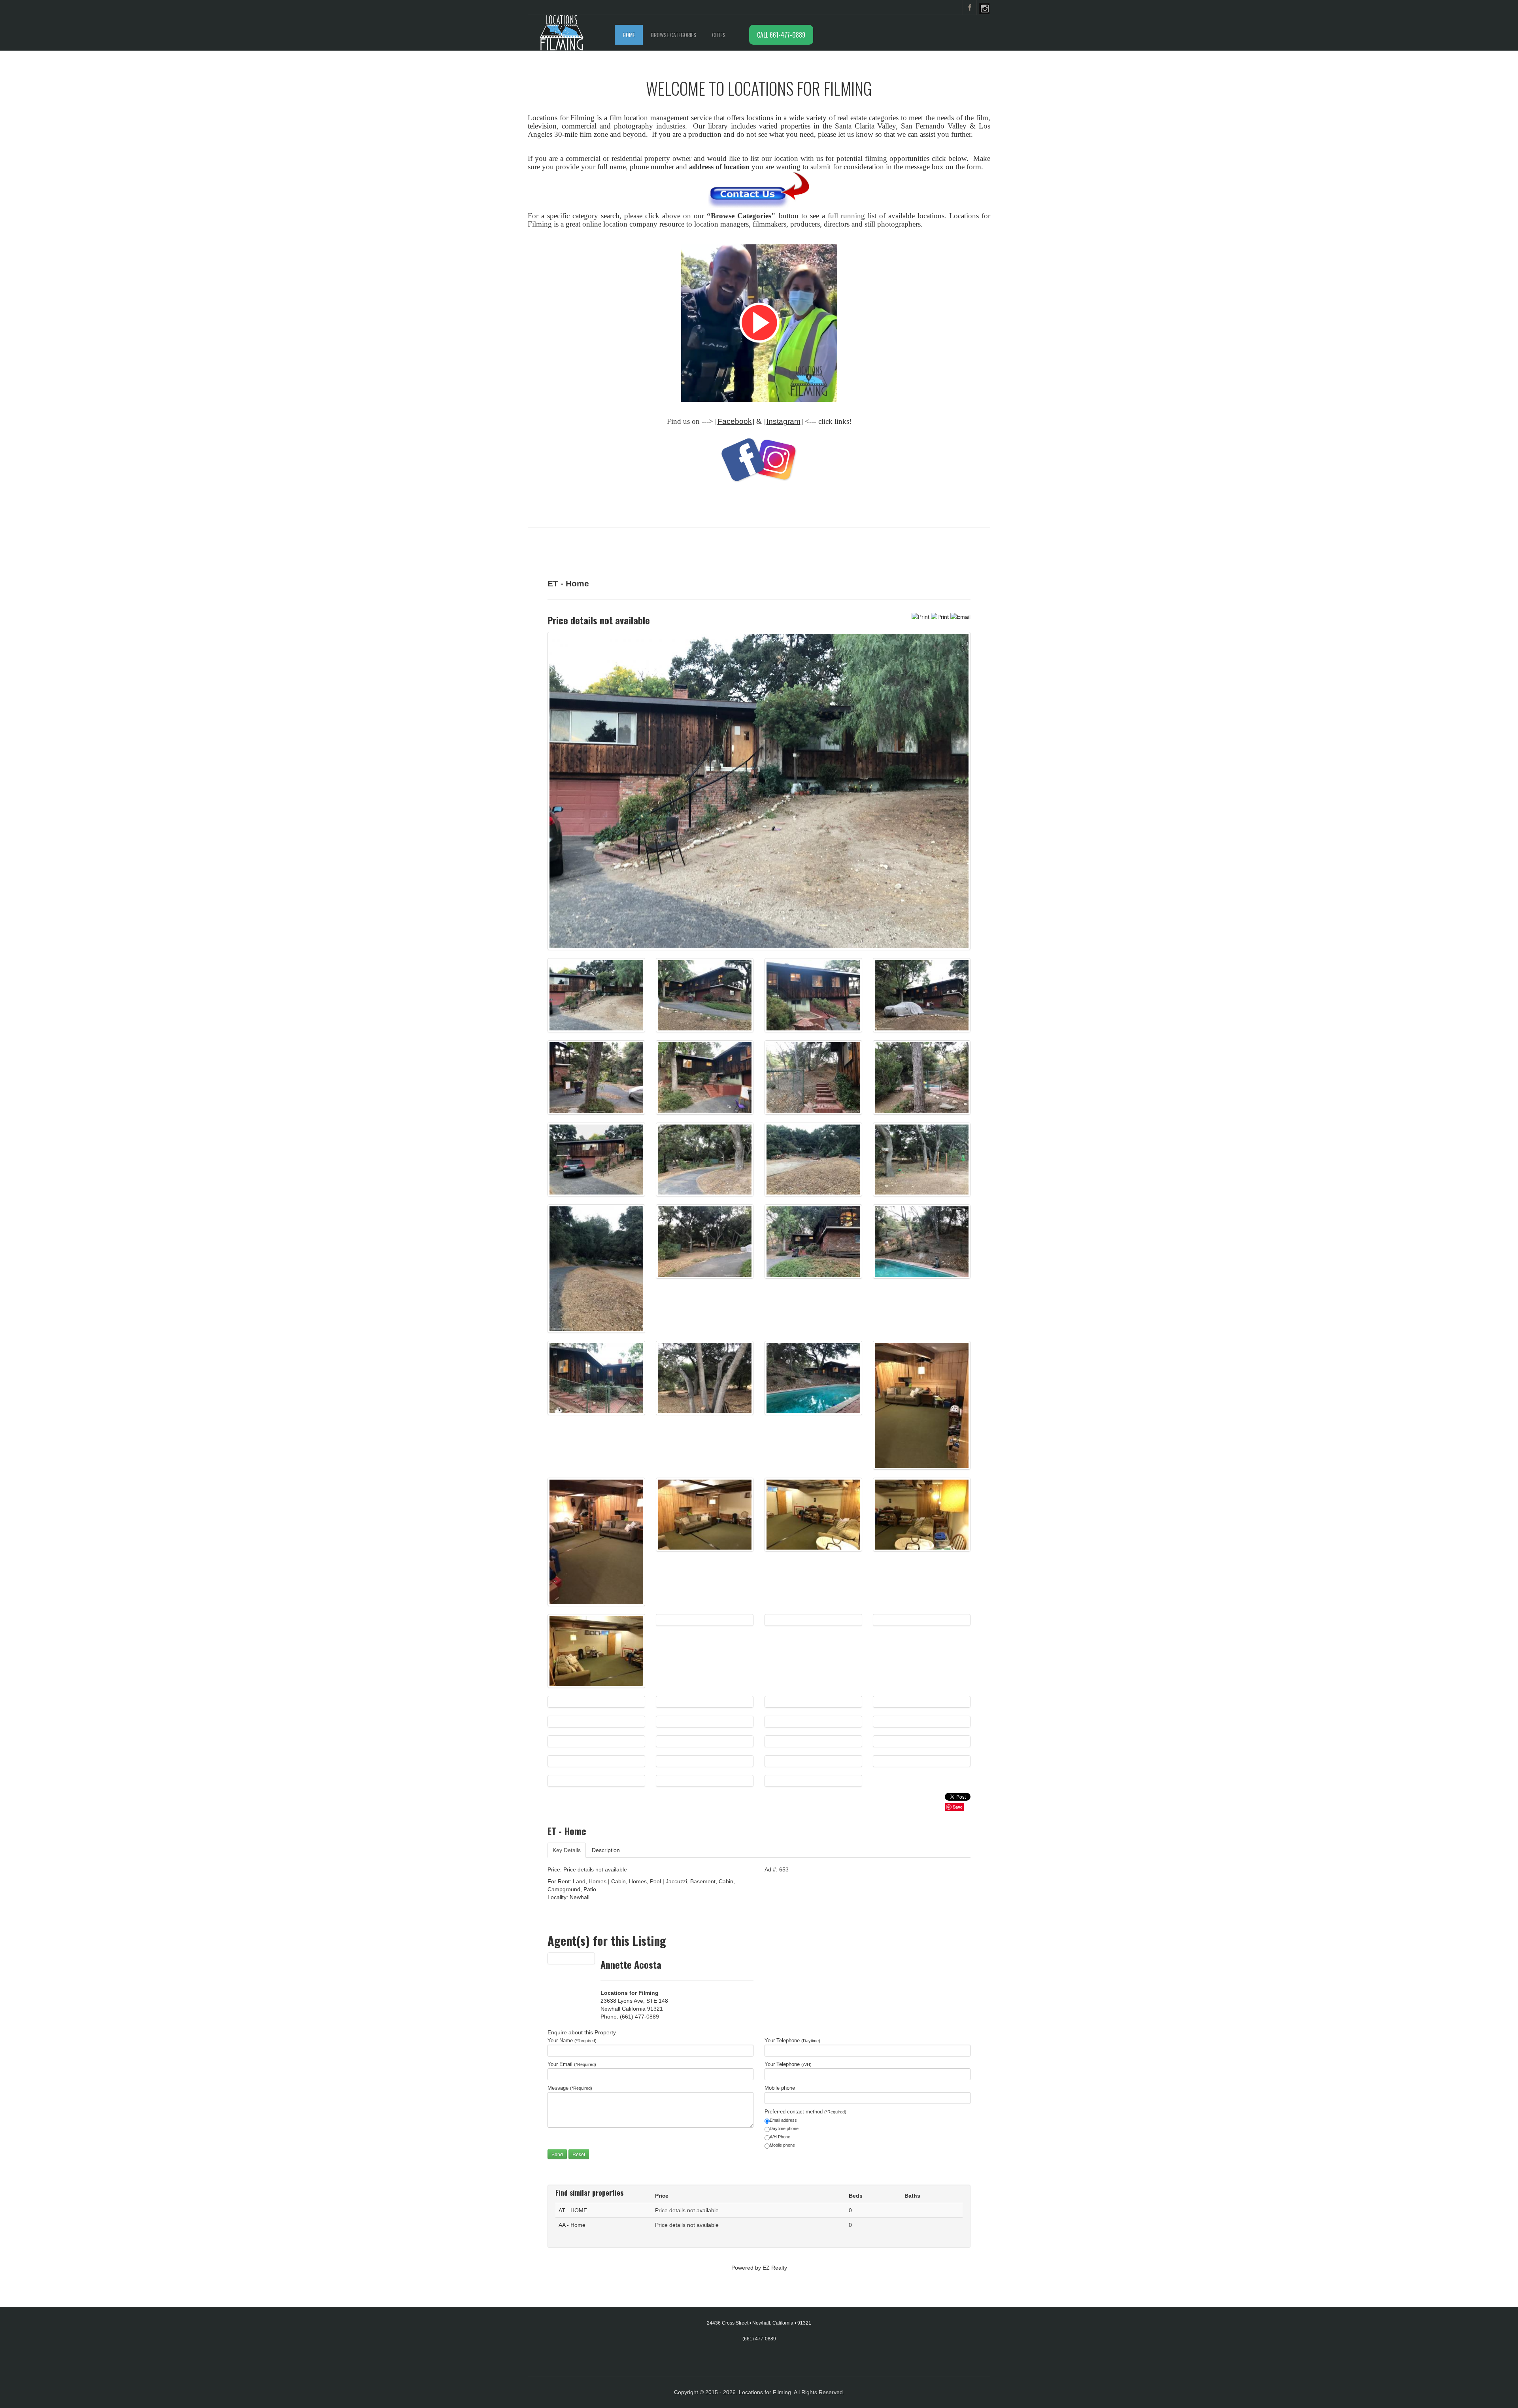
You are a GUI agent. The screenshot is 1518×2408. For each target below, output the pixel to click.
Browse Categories (673, 35)
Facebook (735, 421)
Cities (719, 35)
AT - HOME (573, 2210)
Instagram (784, 421)
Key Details (567, 1850)
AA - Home (572, 2225)
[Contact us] (759, 190)
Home (629, 35)
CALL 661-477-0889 (781, 35)
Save (958, 1807)
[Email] (960, 616)
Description (606, 1850)
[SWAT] (759, 323)
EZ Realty (775, 2268)
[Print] (920, 616)
